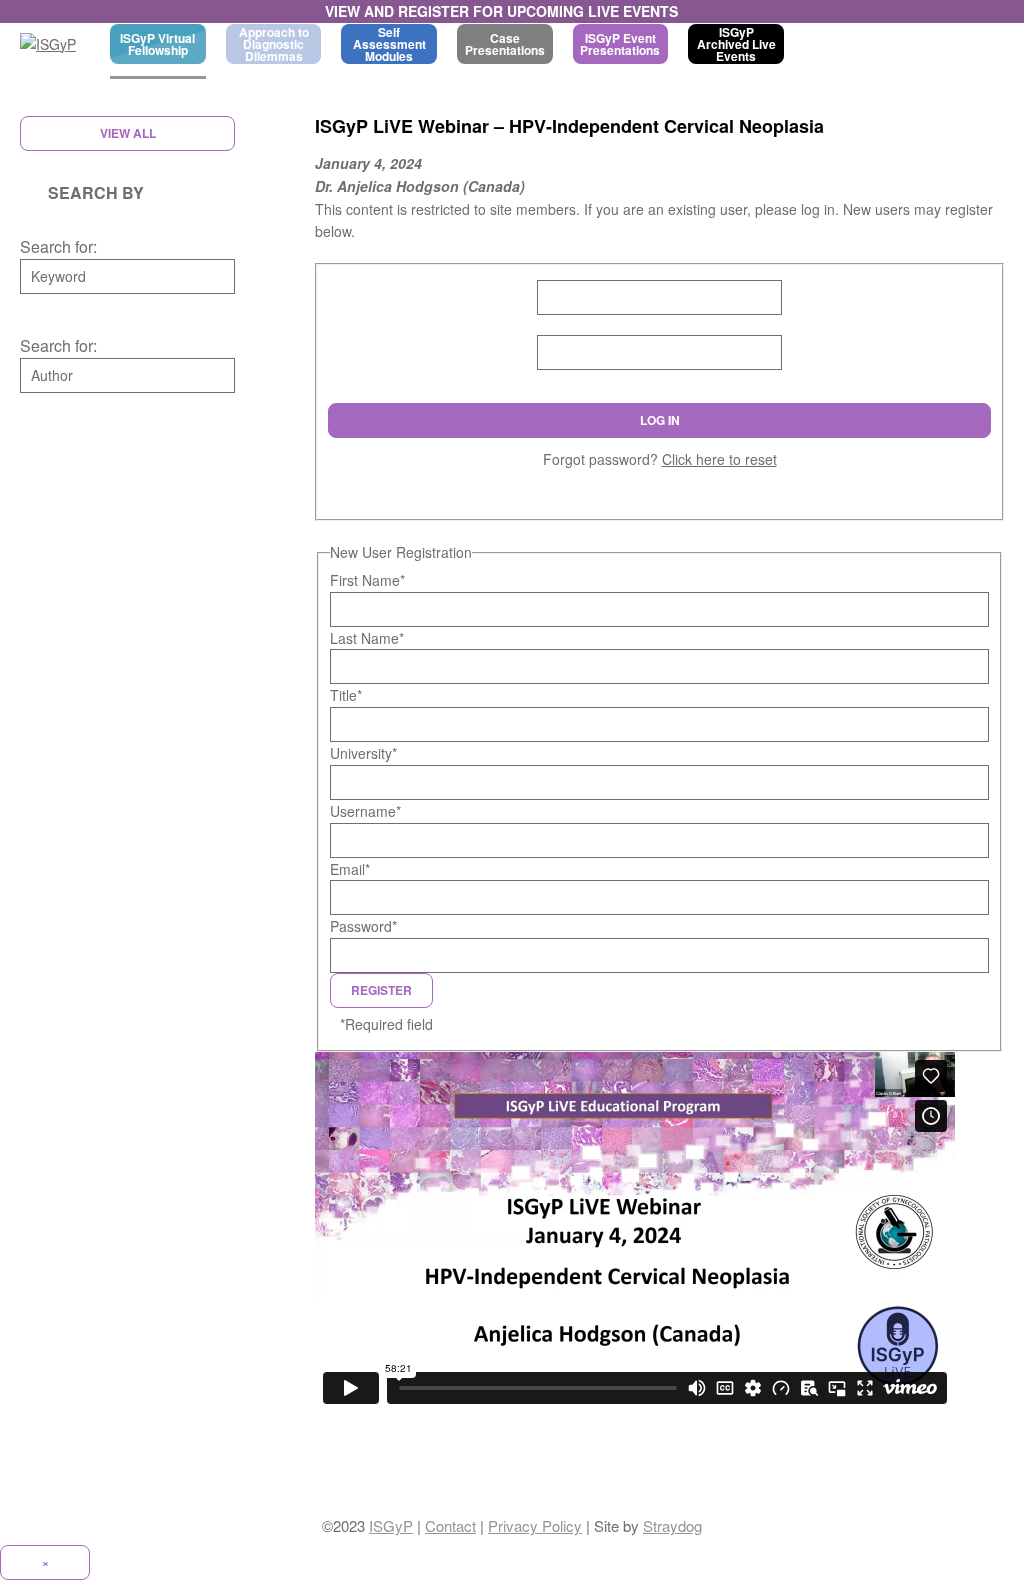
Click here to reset (719, 459)
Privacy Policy (535, 1525)
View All (128, 133)
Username (365, 811)
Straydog (672, 1525)
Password (363, 926)
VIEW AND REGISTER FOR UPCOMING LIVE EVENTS (501, 11)
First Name (367, 580)
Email (350, 869)
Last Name (367, 638)
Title (346, 695)
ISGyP (391, 1525)
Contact (450, 1525)
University (363, 753)
